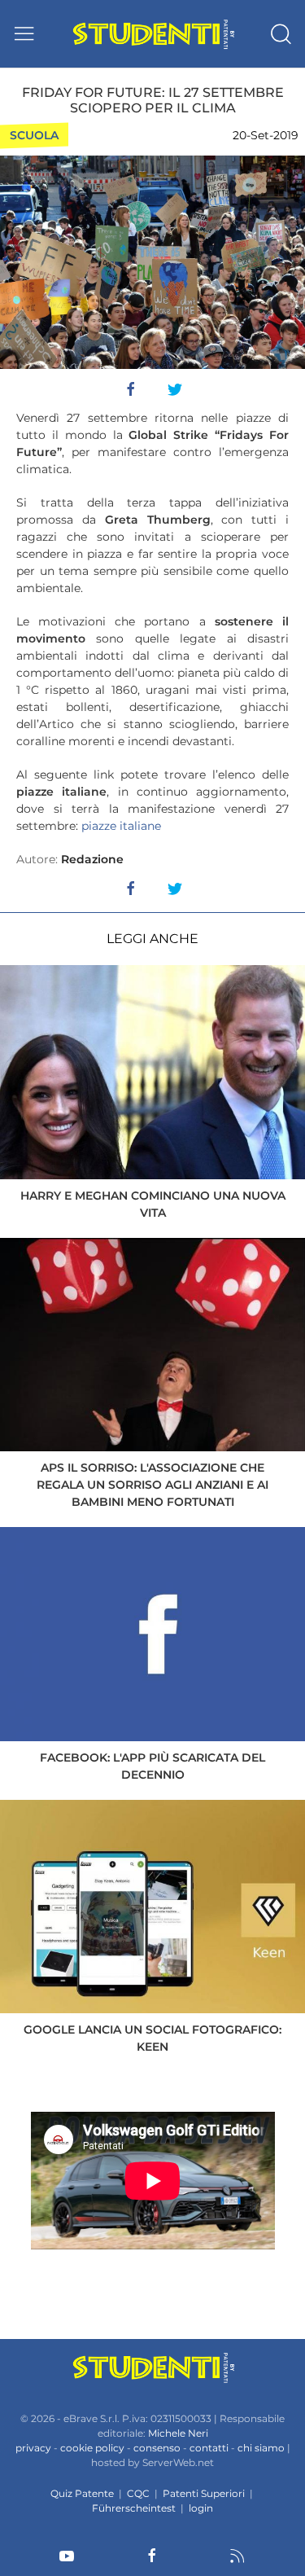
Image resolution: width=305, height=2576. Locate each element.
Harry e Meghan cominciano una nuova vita (153, 1204)
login (201, 2508)
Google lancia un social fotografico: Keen (152, 2038)
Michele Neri (178, 2433)
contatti (209, 2448)
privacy (33, 2448)
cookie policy (92, 2448)
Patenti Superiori (204, 2493)
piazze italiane (121, 826)
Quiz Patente (82, 2493)
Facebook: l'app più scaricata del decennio (152, 1766)
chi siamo (261, 2448)
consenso (157, 2448)
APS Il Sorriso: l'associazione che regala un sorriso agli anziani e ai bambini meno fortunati (152, 1485)
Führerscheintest (134, 2508)
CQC (138, 2493)
